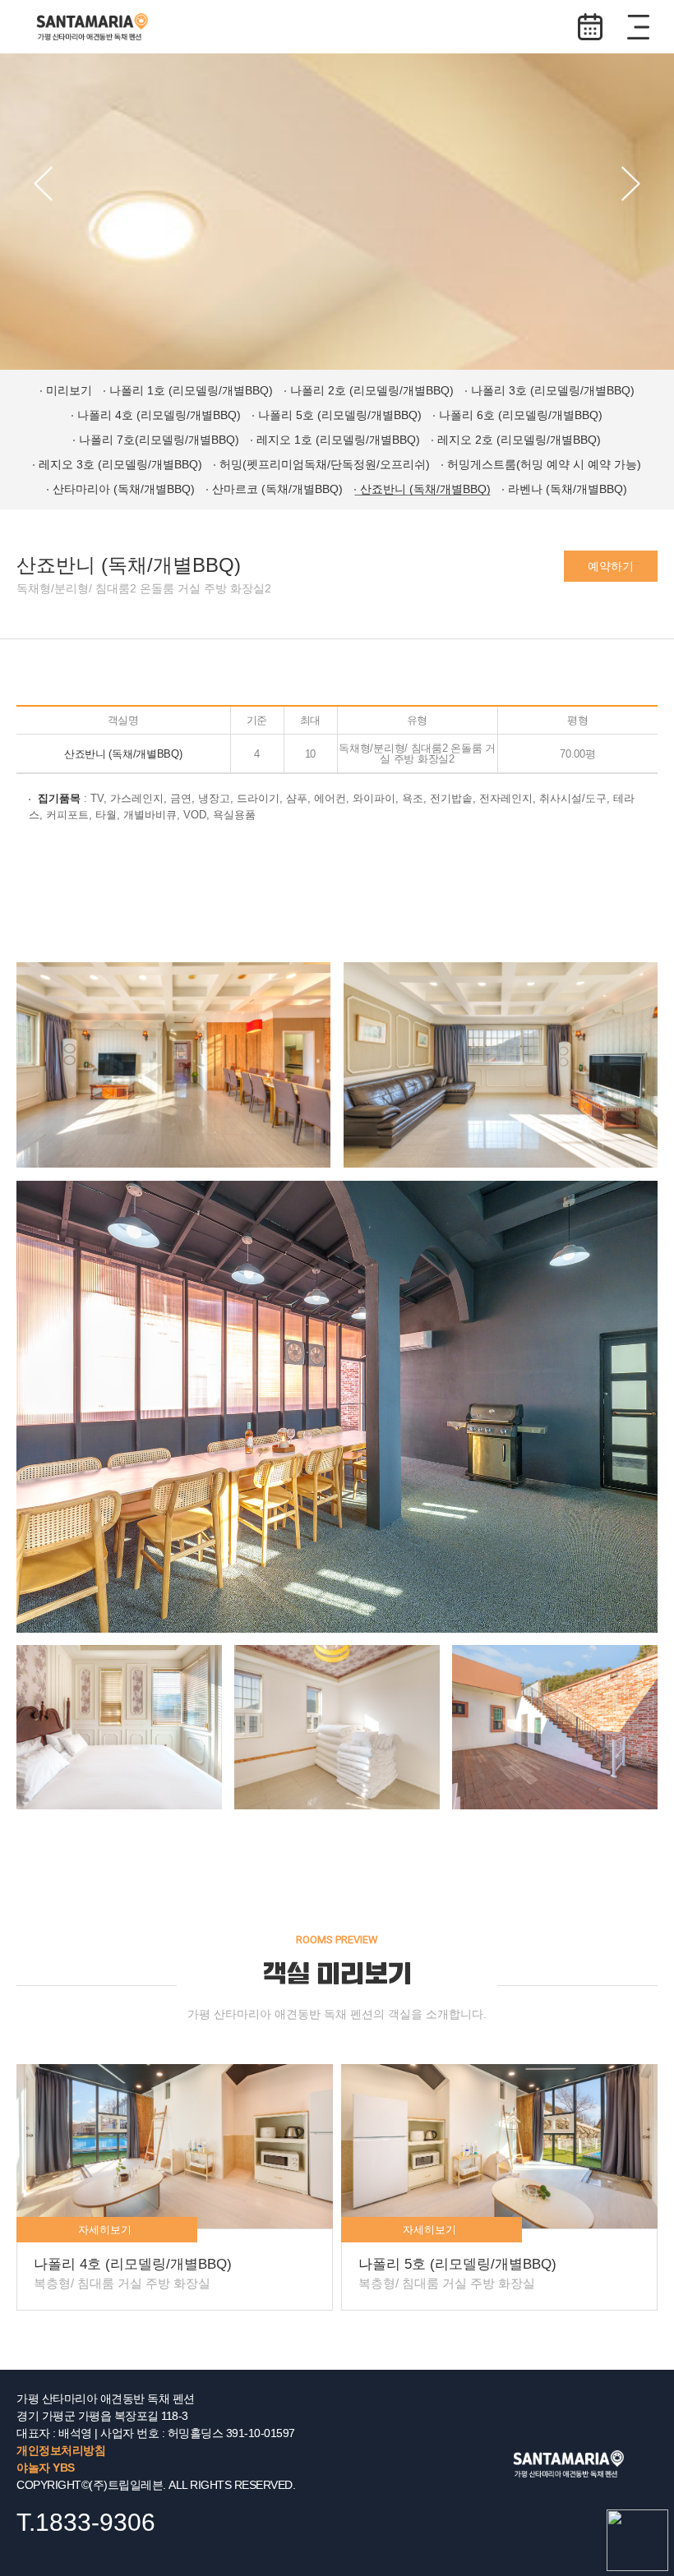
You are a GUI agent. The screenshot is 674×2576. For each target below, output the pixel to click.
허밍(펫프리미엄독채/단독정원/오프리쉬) (325, 464)
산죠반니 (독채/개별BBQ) (425, 489)
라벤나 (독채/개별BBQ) (568, 489)
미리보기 (69, 390)
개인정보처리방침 (61, 2450)
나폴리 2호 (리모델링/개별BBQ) (372, 390)
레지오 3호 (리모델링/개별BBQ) (120, 464)
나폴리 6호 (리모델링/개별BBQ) (521, 415)
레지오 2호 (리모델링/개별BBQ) (519, 440)
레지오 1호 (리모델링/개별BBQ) (338, 440)
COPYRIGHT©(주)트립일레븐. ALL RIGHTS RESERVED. (156, 2485)
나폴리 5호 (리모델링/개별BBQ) (340, 415)
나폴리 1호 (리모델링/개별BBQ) (191, 390)
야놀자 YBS (46, 2468)
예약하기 (590, 27)
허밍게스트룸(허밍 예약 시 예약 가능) (544, 464)
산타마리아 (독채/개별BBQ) (124, 489)
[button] (43, 184)
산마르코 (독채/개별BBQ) (277, 489)
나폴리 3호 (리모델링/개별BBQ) (553, 390)
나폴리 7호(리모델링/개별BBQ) (159, 440)
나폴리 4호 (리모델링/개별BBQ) (159, 415)
